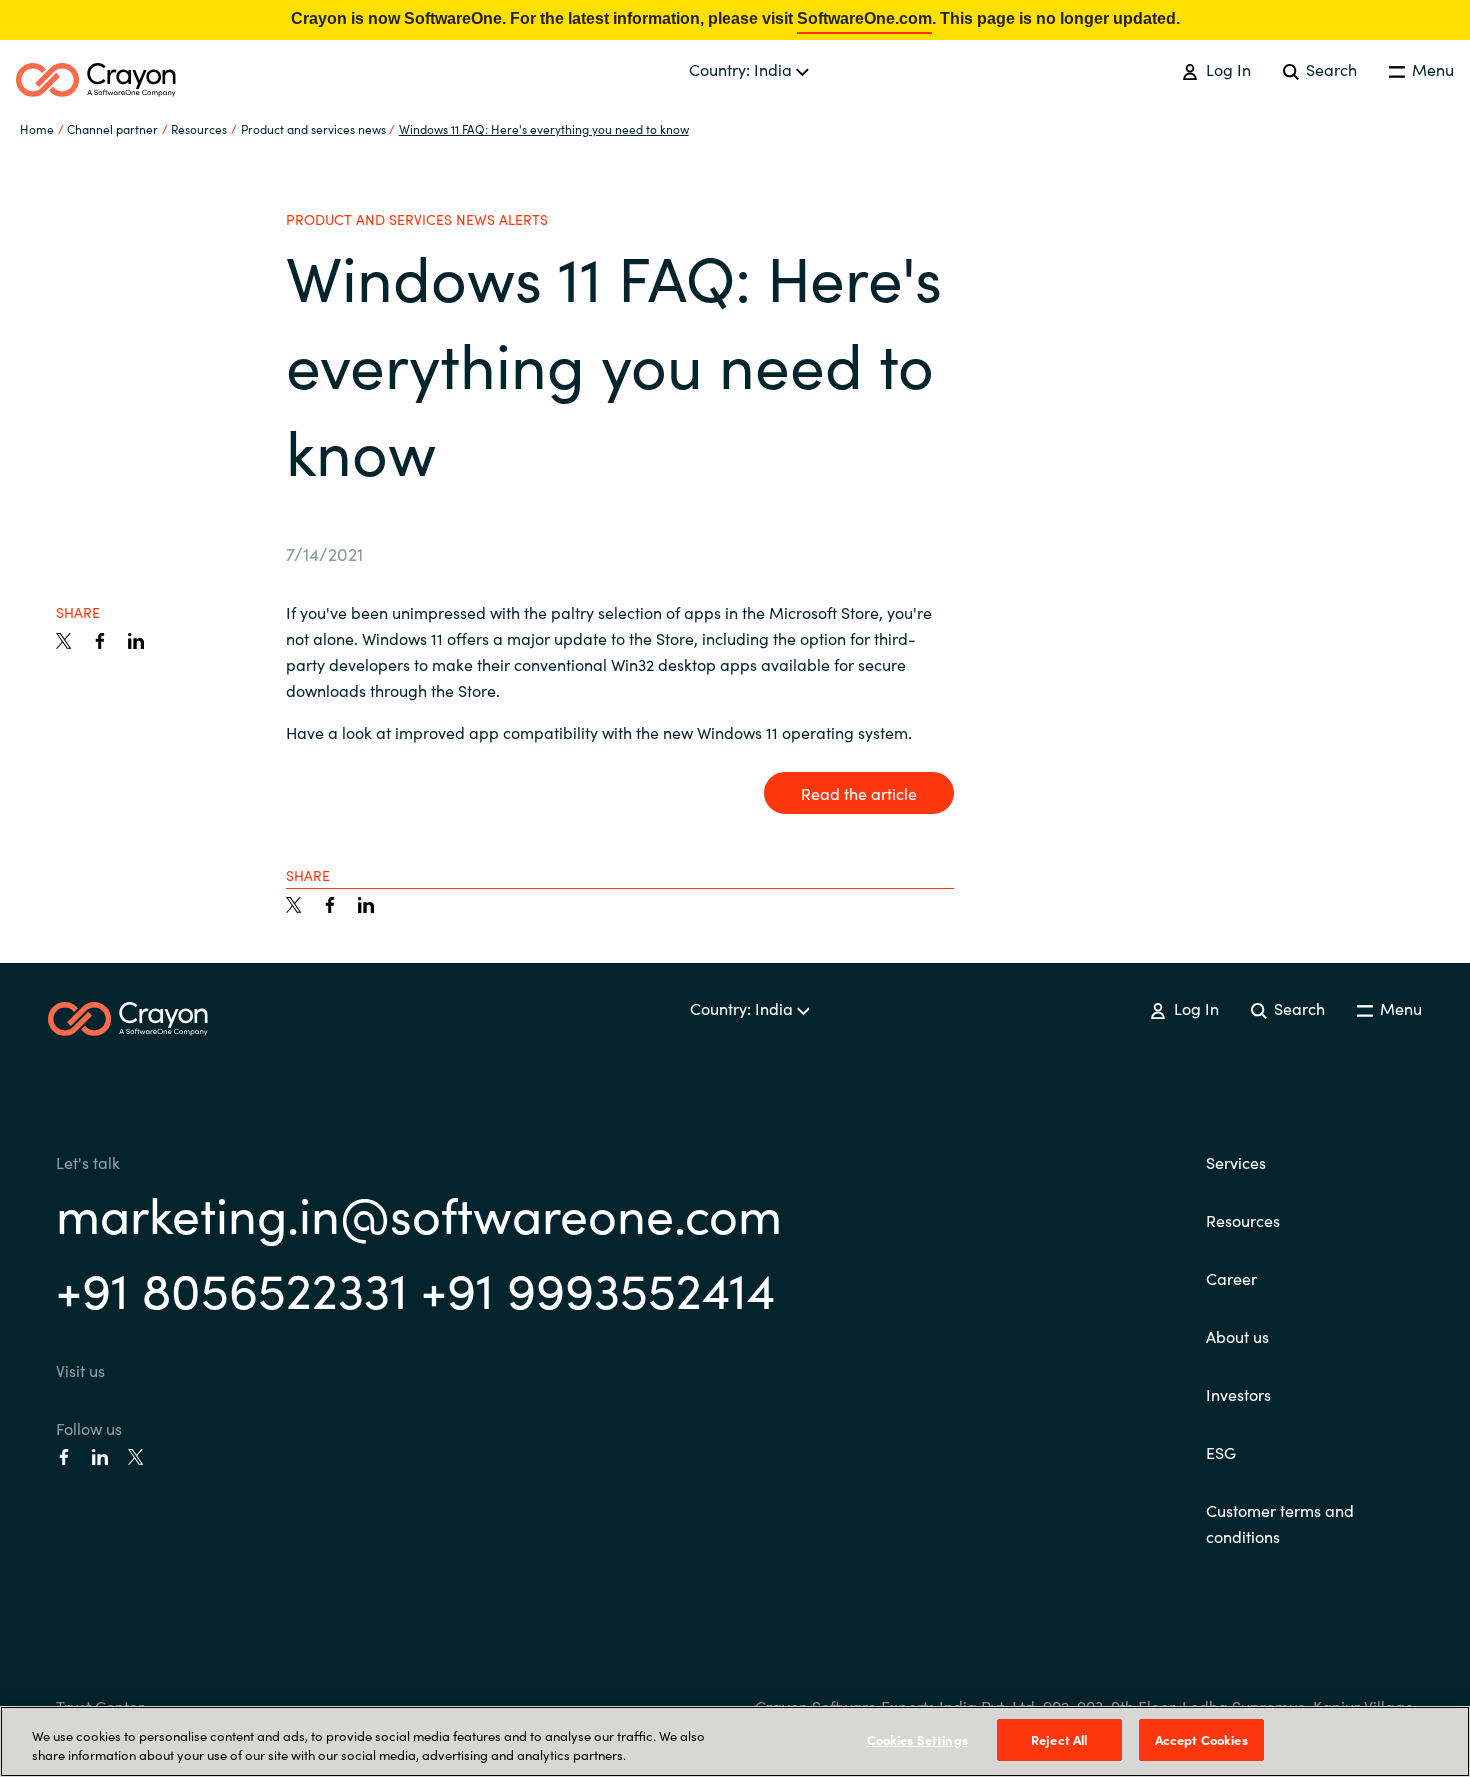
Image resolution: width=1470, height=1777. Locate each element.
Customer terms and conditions (1280, 1523)
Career (1231, 1278)
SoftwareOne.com (864, 18)
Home (37, 128)
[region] (735, 1741)
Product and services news (313, 128)
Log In (1226, 69)
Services (1236, 1162)
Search (1329, 69)
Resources (1243, 1220)
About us (1237, 1336)
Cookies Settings (917, 1739)
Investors (1238, 1394)
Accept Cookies (1201, 1739)
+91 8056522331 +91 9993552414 (415, 1287)
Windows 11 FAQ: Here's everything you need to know (544, 128)
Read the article (859, 793)
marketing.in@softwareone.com (419, 1212)
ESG (1221, 1452)
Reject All (1059, 1739)
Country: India (742, 69)
